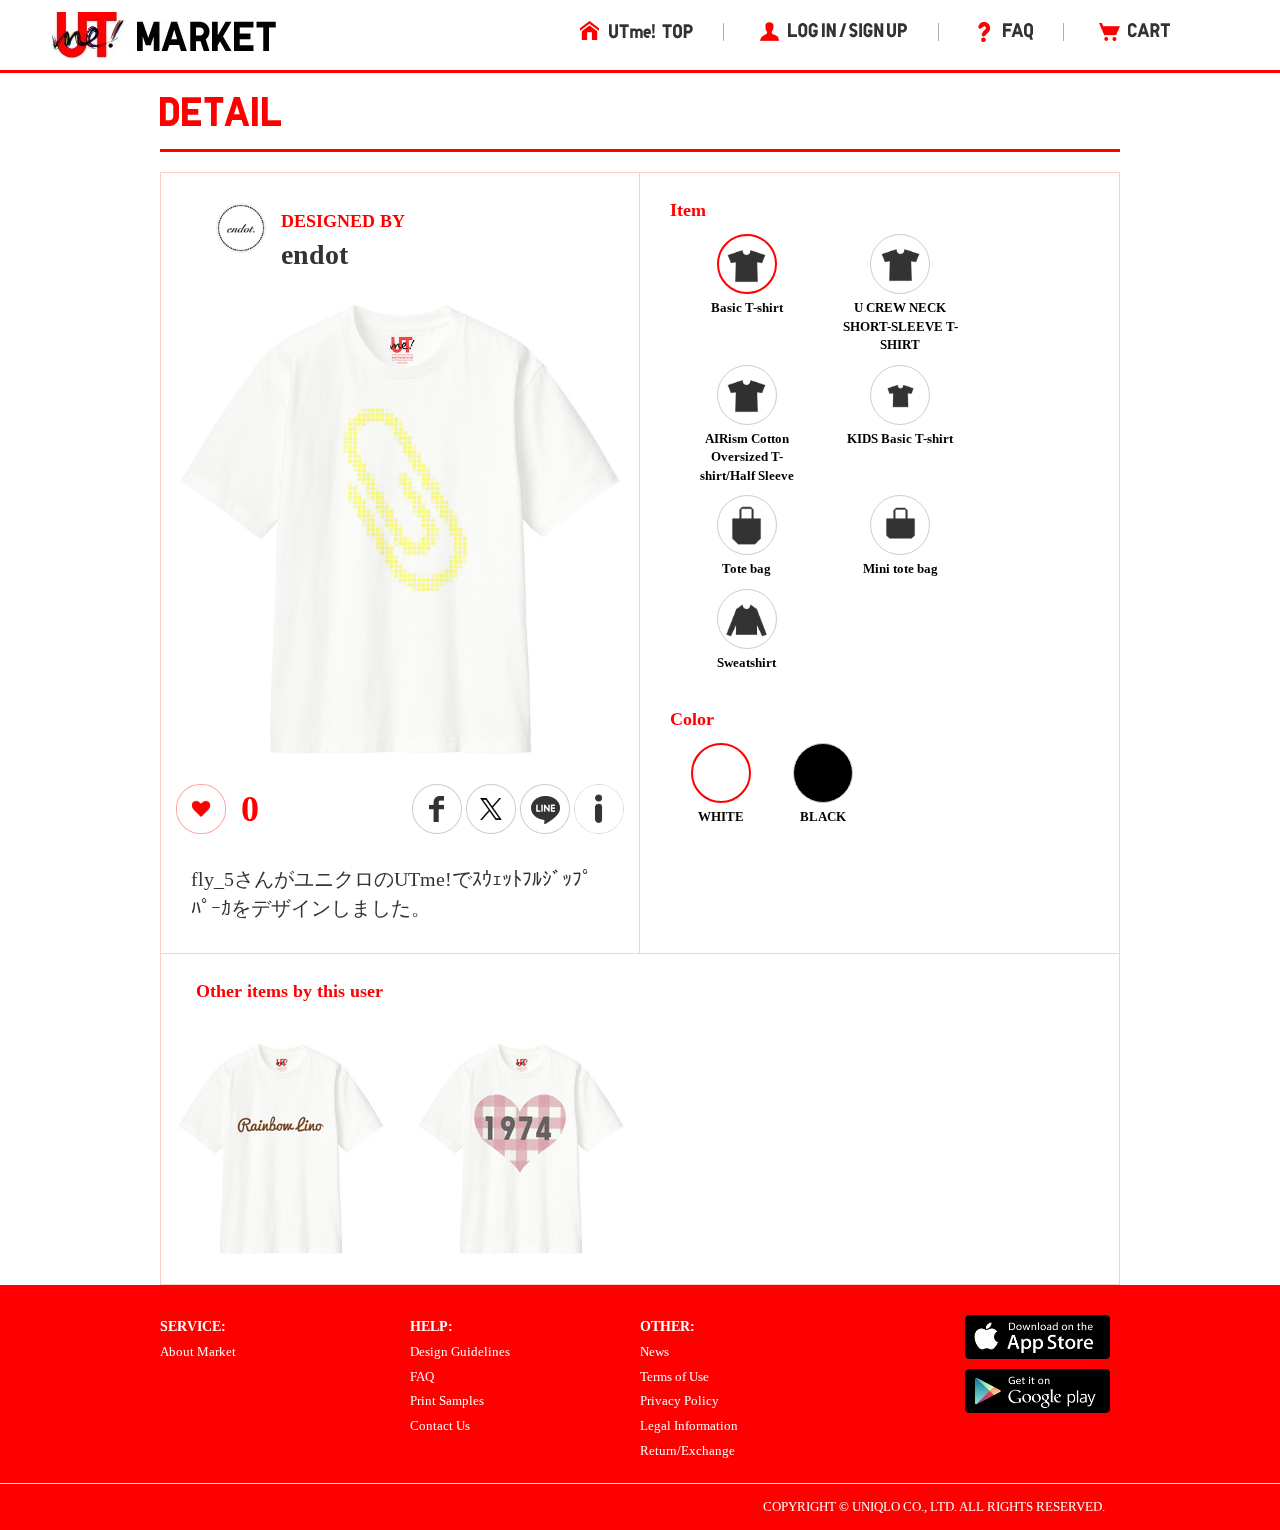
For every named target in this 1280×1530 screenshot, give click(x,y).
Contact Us (440, 1425)
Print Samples (447, 1400)
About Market (198, 1351)
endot (314, 254)
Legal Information (689, 1425)
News (654, 1351)
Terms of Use (674, 1376)
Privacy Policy (679, 1400)
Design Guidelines (460, 1351)
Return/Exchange (687, 1450)
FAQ (422, 1376)
